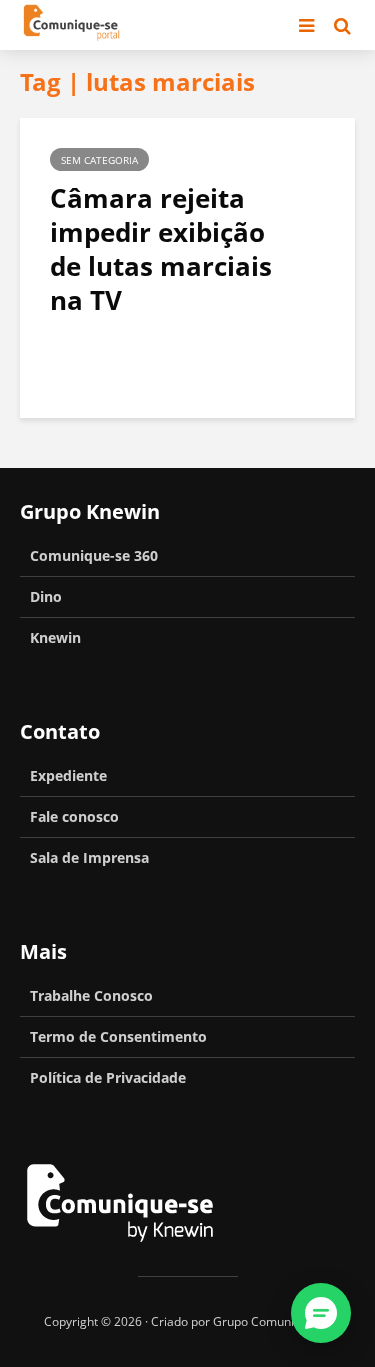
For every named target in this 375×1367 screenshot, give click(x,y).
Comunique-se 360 (94, 555)
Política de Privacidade (108, 1077)
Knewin (55, 637)
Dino (46, 596)
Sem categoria (99, 160)
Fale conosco (74, 816)
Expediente (68, 775)
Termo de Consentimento (118, 1036)
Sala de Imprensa (89, 857)
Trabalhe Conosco (91, 995)
